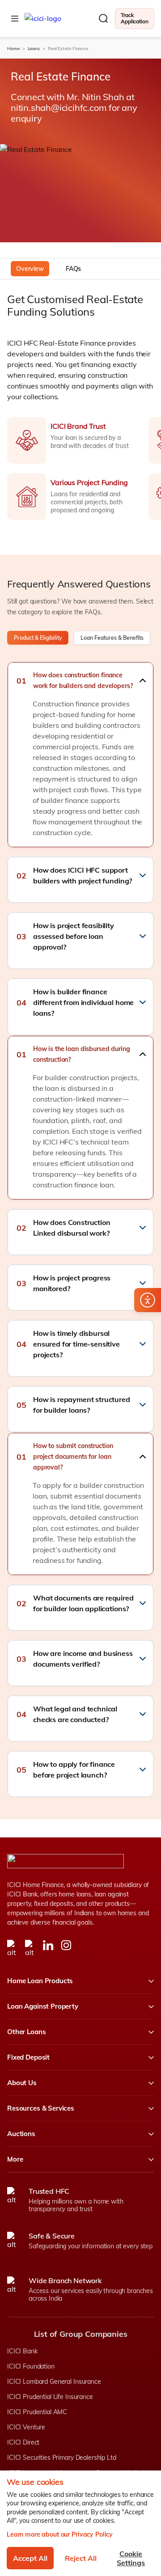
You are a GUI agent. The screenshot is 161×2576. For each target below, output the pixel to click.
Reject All (81, 2558)
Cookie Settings (131, 2558)
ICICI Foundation (31, 2366)
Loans (34, 49)
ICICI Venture (26, 2427)
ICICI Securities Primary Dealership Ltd (62, 2458)
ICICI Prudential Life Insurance (50, 2397)
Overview (30, 269)
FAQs (73, 269)
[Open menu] (15, 18)
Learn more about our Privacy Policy (60, 2534)
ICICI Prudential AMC (37, 2412)
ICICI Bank (22, 2351)
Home (13, 49)
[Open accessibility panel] (148, 1300)
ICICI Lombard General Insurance (54, 2382)
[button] (80, 680)
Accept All (30, 2558)
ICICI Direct (23, 2442)
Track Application (135, 18)
